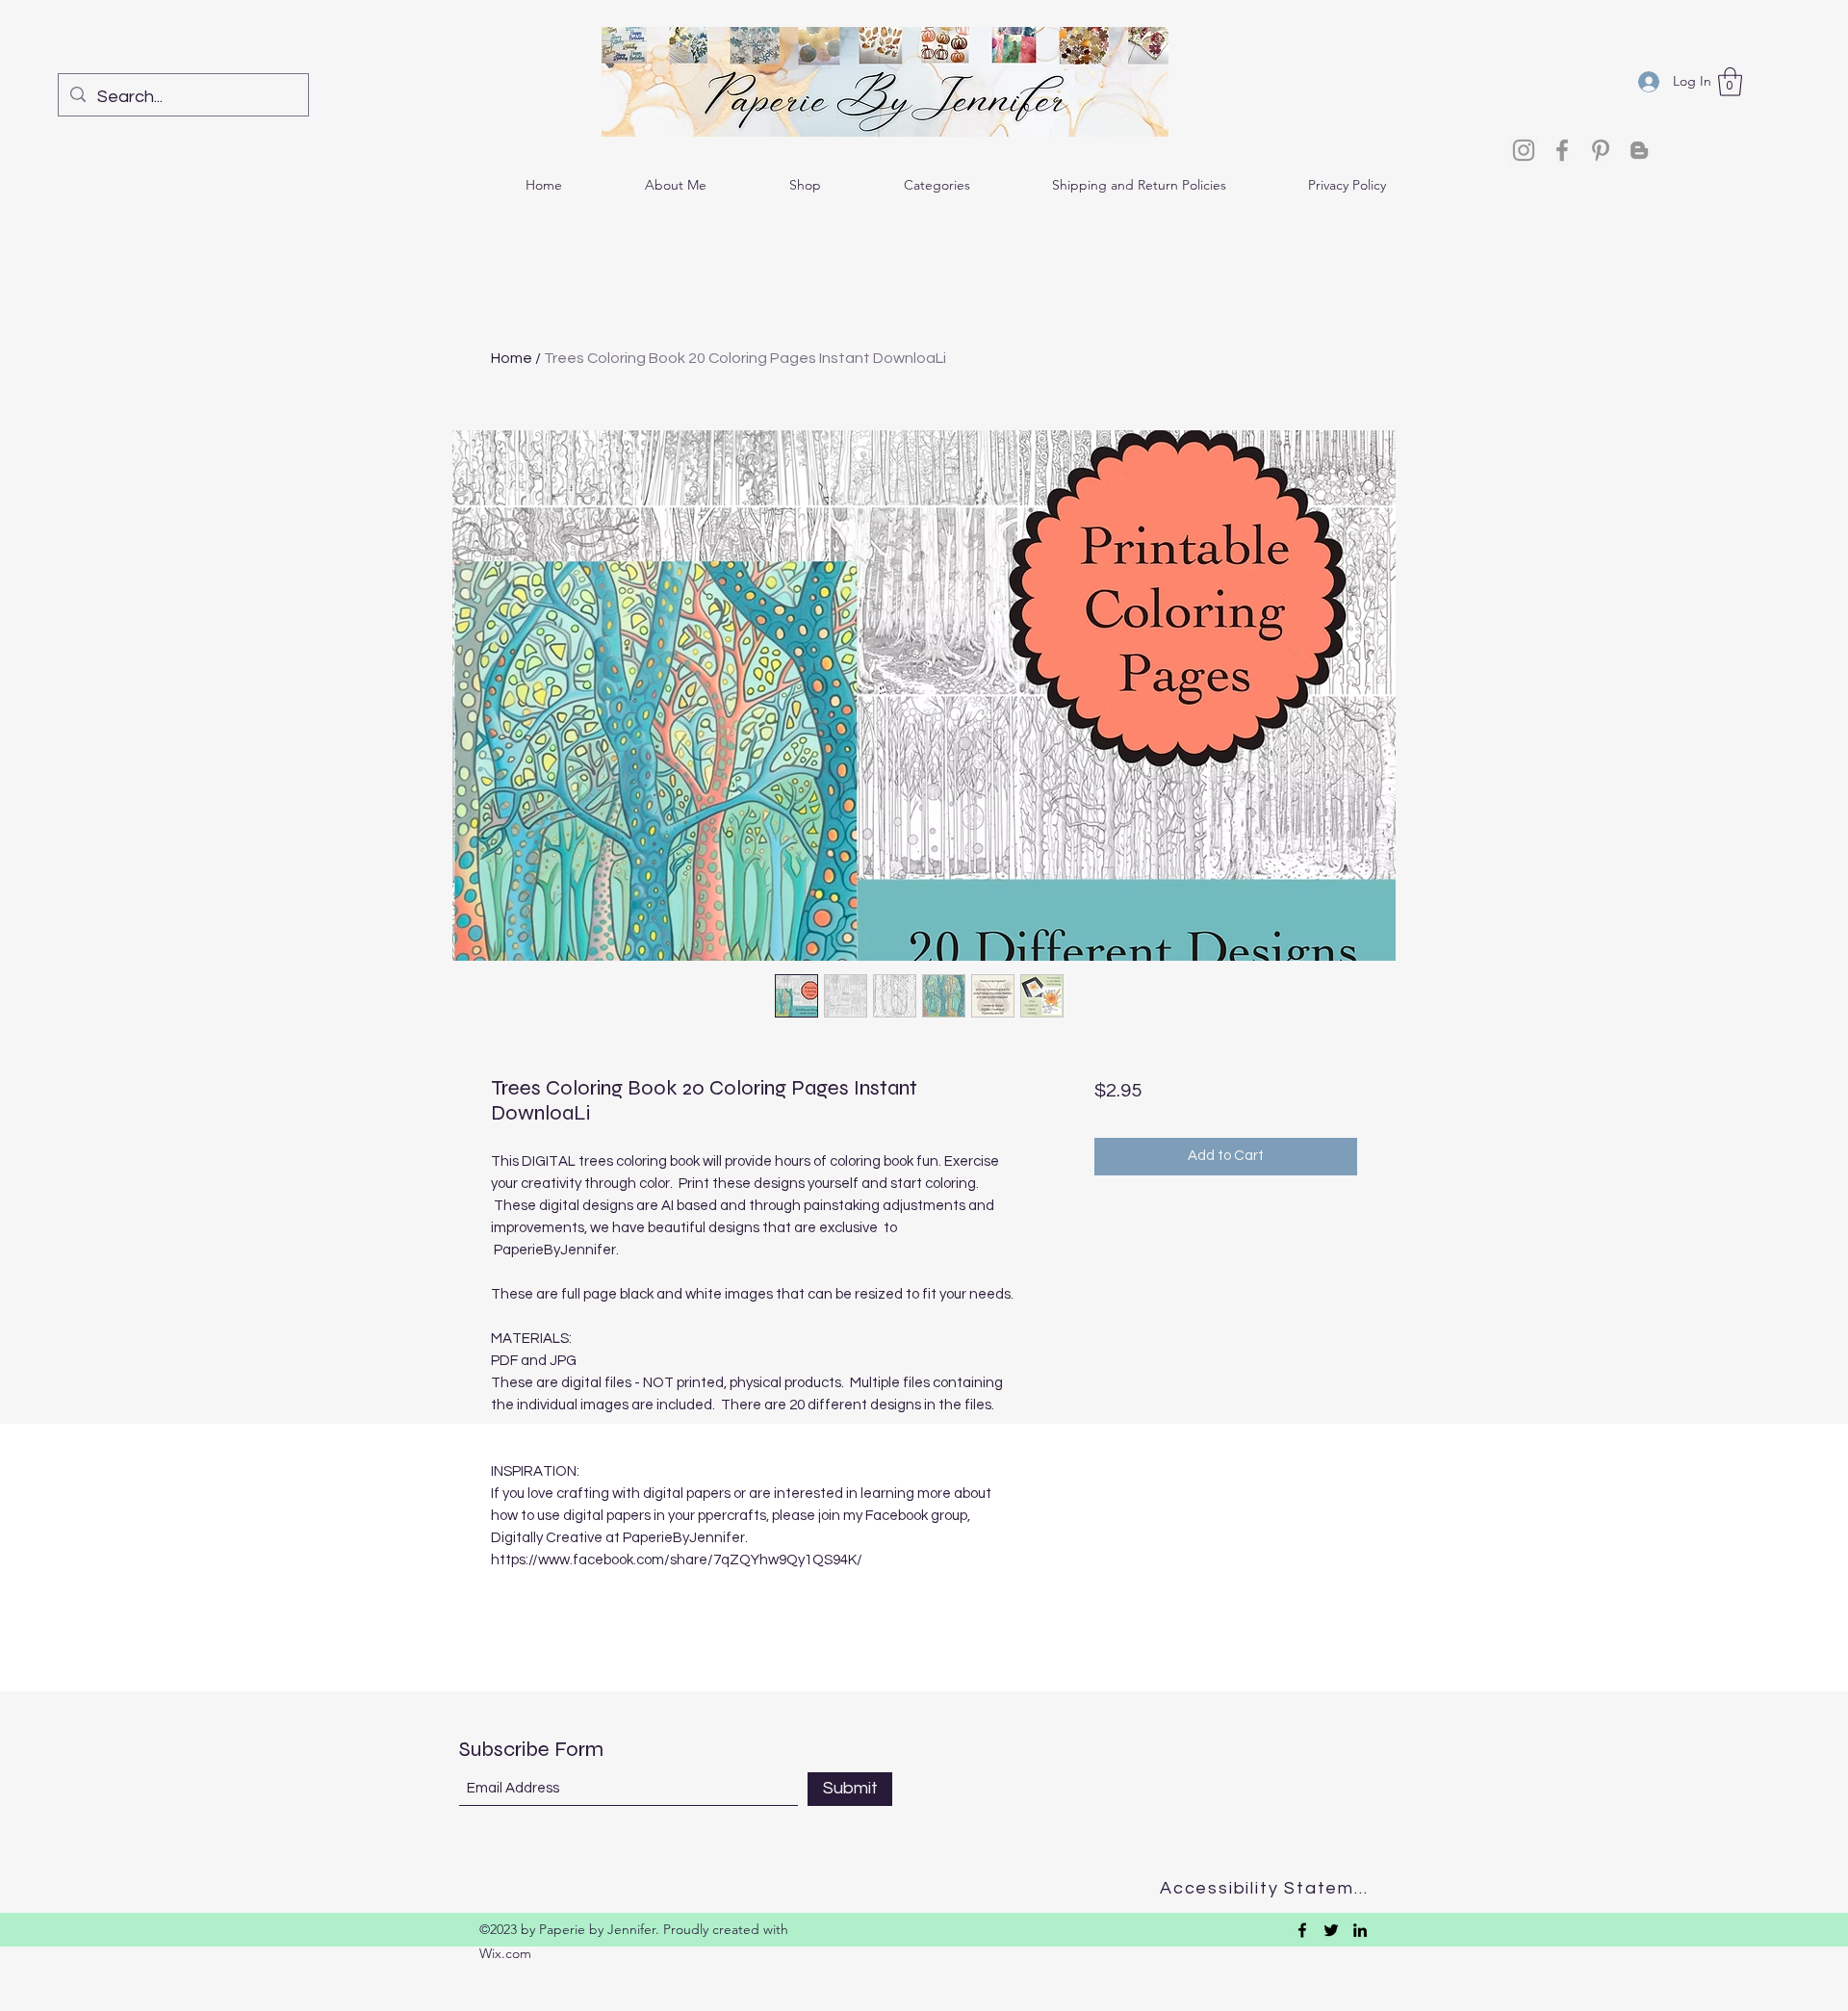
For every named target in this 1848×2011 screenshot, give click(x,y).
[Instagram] (1524, 150)
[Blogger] (1639, 150)
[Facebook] (1562, 150)
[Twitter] (1331, 1930)
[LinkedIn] (1360, 1930)
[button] (1730, 82)
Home (512, 358)
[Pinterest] (1601, 150)
